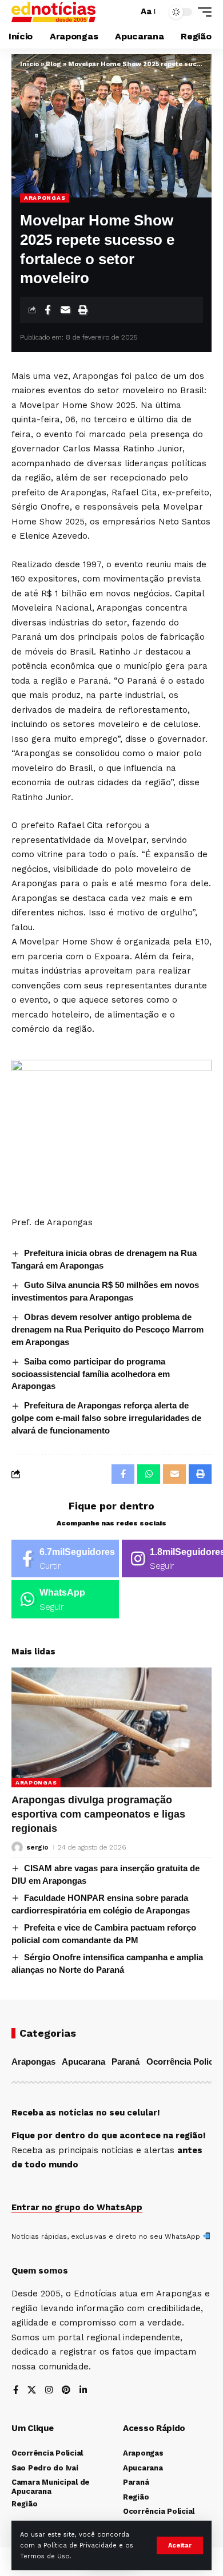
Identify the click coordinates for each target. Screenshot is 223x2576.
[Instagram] (49, 2391)
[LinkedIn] (83, 2391)
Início (29, 64)
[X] (32, 2391)
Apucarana (83, 2062)
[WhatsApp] (65, 1599)
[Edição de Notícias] (53, 12)
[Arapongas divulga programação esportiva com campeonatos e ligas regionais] (111, 1727)
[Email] (65, 310)
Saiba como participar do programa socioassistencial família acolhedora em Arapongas (91, 1374)
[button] (180, 2545)
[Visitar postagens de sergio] (17, 1847)
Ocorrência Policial (184, 2062)
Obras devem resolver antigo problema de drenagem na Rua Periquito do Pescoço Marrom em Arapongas (107, 1329)
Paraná (126, 2062)
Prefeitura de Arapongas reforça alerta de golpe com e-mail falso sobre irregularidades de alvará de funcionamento (106, 1418)
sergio (37, 1847)
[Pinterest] (66, 2391)
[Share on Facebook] (47, 310)
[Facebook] (65, 1559)
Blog (53, 64)
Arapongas (45, 198)
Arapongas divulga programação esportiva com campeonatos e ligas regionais (98, 1814)
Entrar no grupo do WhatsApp (77, 2207)
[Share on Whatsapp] (149, 1474)
